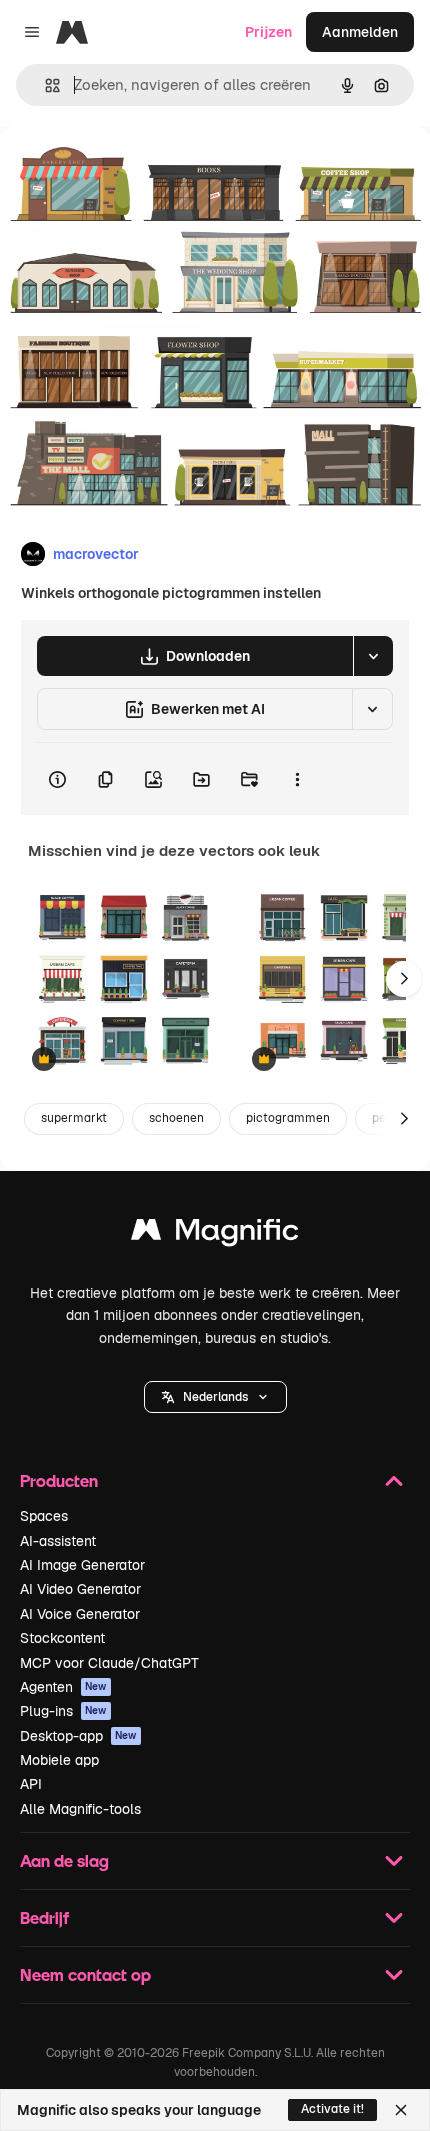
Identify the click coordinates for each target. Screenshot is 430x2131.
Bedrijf (44, 1917)
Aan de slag (64, 1860)
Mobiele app (59, 1760)
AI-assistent (58, 1541)
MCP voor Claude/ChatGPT (109, 1663)
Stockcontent (62, 1638)
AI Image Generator (82, 1565)
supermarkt (74, 1118)
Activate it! (332, 2109)
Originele (131, 171)
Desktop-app (78, 1736)
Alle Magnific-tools (80, 1809)
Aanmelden (360, 32)
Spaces (44, 1516)
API (31, 1784)
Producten (59, 1480)
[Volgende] (404, 979)
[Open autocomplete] (44, 85)
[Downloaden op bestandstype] (373, 656)
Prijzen (268, 32)
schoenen (176, 1118)
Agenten (63, 1687)
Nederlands (215, 1397)
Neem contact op (85, 1974)
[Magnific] (215, 1234)
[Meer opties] (297, 779)
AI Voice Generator (80, 1614)
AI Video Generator (80, 1589)
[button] (215, 1397)
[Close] (401, 2110)
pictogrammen (288, 1118)
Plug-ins (63, 1711)
